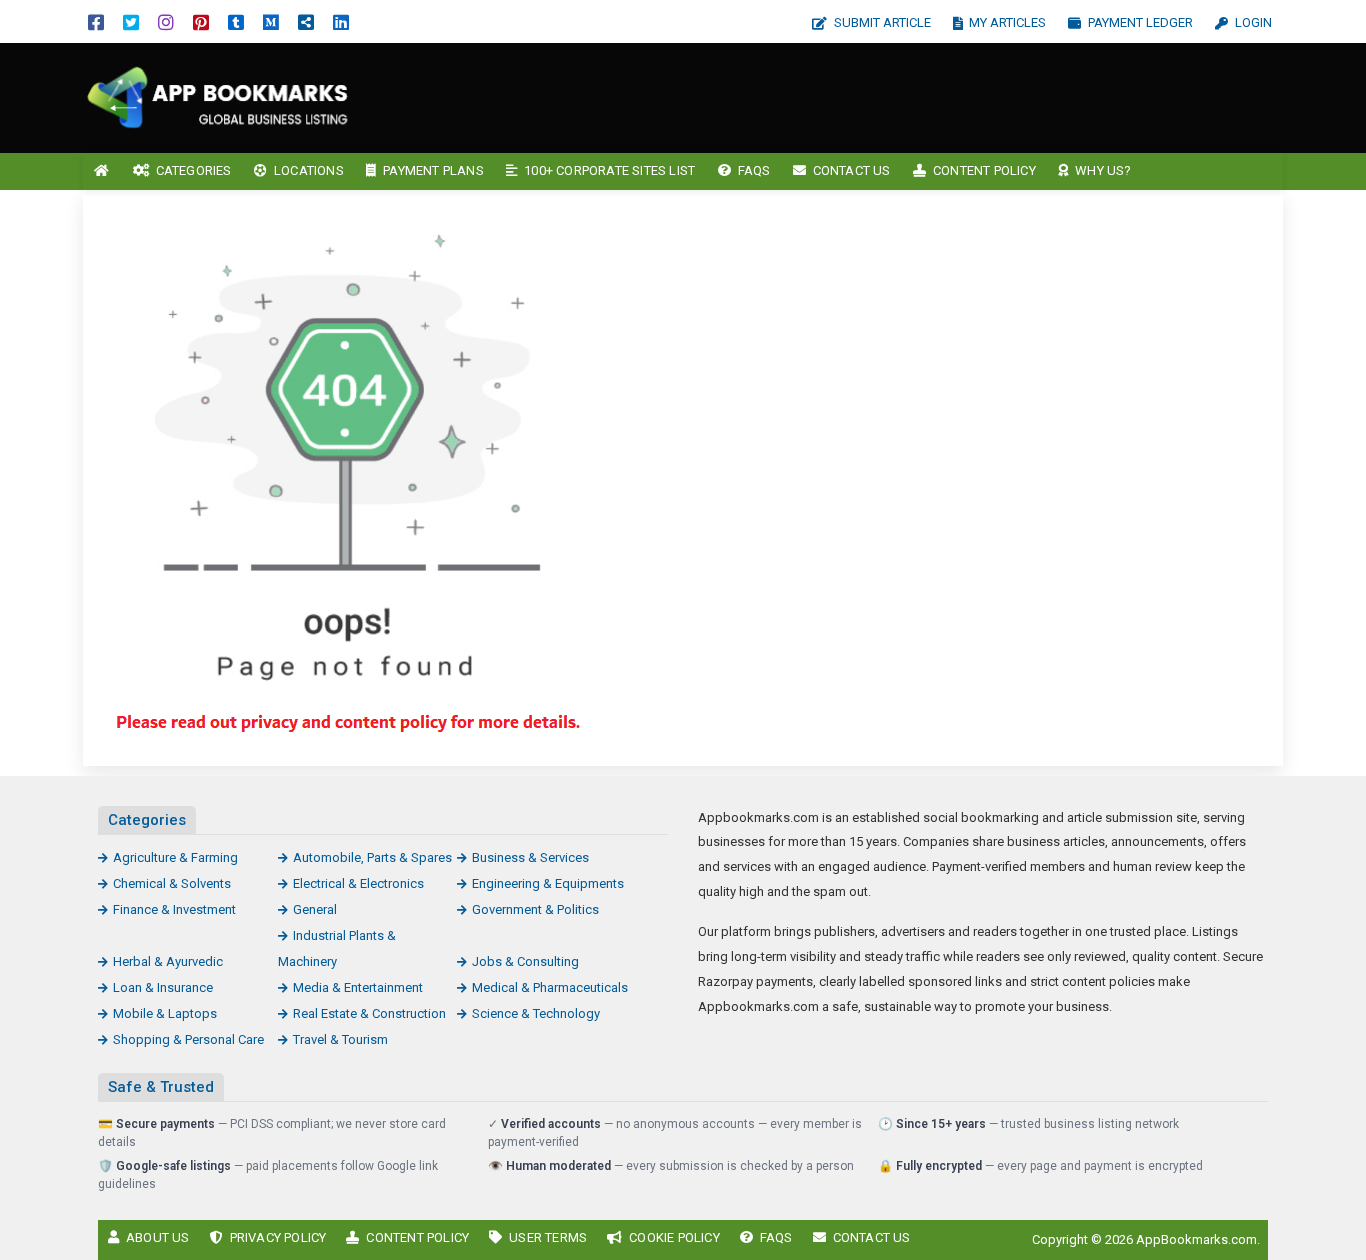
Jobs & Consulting (525, 961)
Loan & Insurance (163, 987)
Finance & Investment (174, 909)
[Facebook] (96, 21)
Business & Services (530, 857)
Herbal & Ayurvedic (168, 961)
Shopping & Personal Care (188, 1039)
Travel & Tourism (340, 1039)
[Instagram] (166, 21)
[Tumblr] (236, 21)
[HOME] (102, 171)
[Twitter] (131, 21)
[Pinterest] (201, 21)
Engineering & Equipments (548, 883)
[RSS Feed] (306, 21)
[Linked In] (341, 21)
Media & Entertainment (358, 987)
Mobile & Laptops (165, 1013)
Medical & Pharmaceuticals (550, 987)
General (315, 909)
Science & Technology (536, 1013)
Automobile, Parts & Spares (372, 857)
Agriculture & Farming (175, 857)
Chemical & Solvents (172, 883)
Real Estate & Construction (369, 1013)
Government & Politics (535, 909)
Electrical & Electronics (358, 883)
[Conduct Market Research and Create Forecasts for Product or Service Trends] (218, 96)
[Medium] (271, 21)
